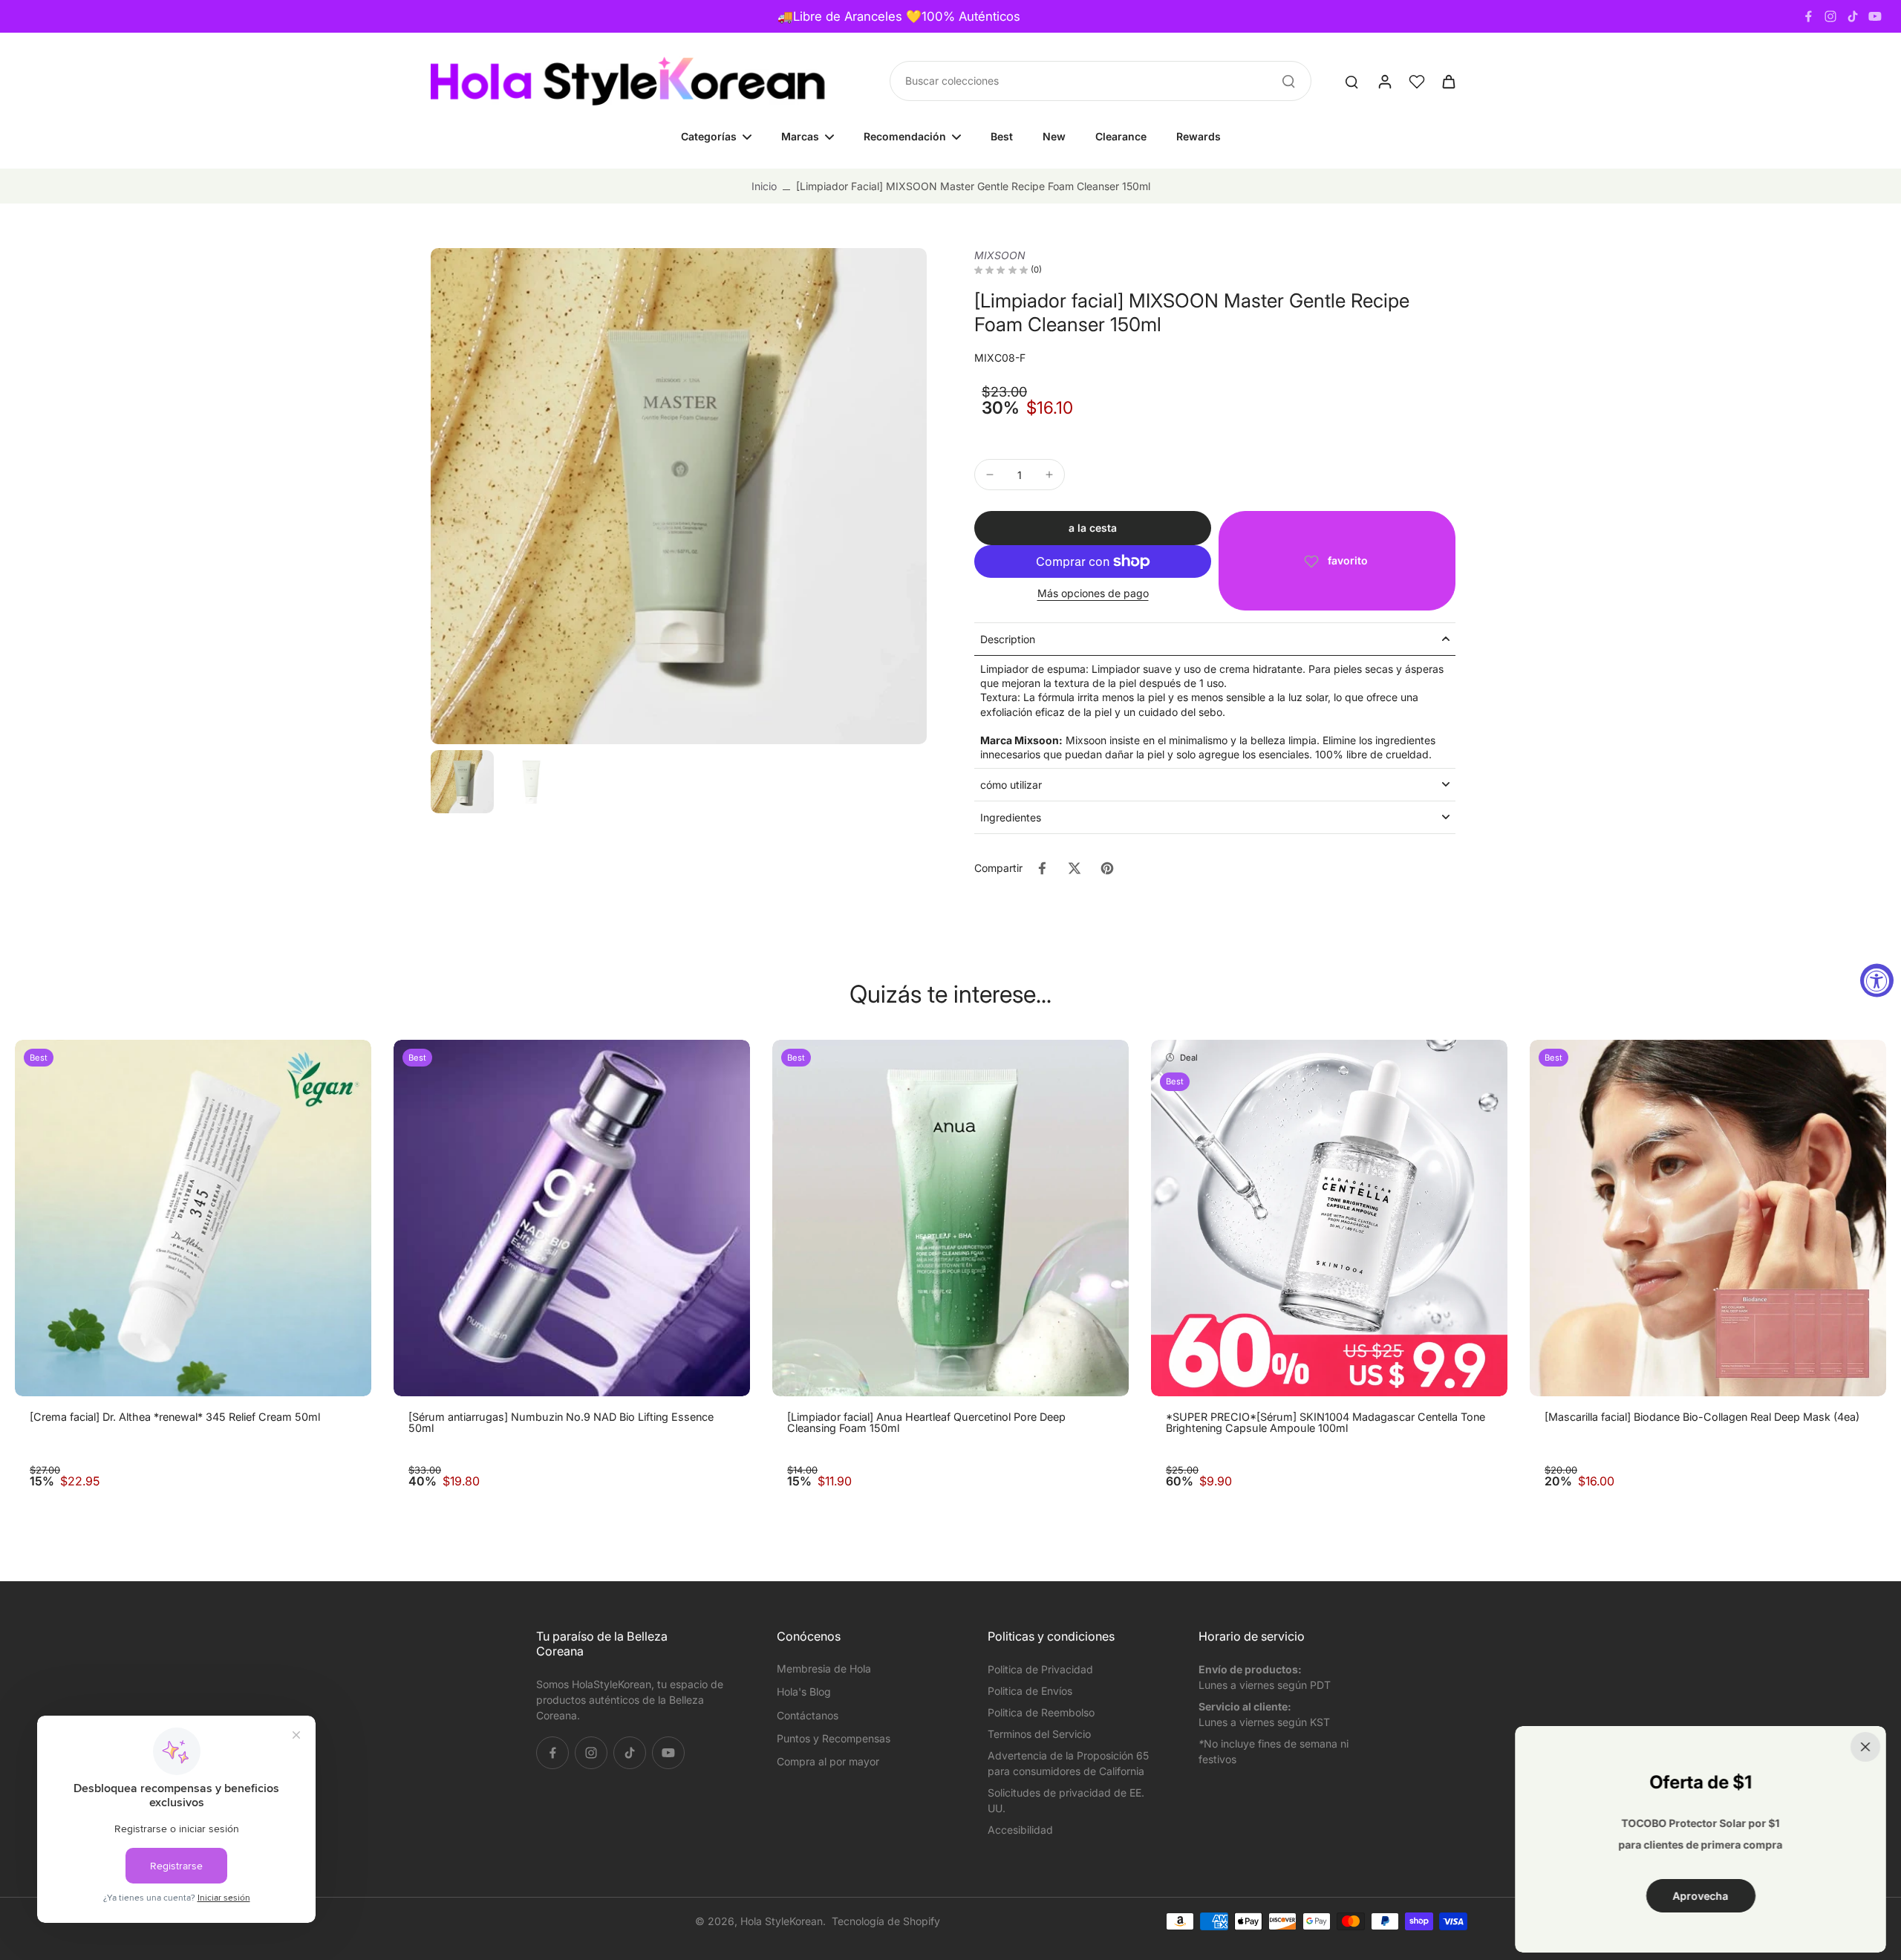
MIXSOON (1000, 255)
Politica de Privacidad (1040, 1669)
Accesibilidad (1020, 1830)
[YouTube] (1875, 16)
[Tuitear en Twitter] (1075, 868)
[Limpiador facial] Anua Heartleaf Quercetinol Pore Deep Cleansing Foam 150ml (926, 1423)
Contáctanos (808, 1715)
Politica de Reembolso (1041, 1712)
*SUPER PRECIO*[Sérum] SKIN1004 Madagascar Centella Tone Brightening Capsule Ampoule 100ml (1326, 1423)
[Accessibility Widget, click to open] (1877, 980)
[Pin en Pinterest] (1107, 868)
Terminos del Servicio (1039, 1734)
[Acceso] (1384, 81)
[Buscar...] (1288, 81)
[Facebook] (1808, 16)
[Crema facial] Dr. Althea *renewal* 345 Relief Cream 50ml (175, 1417)
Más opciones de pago (1093, 594)
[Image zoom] (679, 496)
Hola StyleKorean (782, 1921)
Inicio (764, 186)
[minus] (990, 475)
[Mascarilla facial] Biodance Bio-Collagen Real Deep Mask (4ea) (1702, 1417)
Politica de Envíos (1030, 1691)
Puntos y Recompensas (834, 1738)
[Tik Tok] (1853, 16)
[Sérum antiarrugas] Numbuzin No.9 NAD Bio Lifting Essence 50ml (561, 1423)
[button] (1093, 528)
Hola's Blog (804, 1692)
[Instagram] (1830, 16)
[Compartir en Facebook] (1042, 868)
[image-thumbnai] (462, 782)
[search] (1351, 81)
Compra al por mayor (828, 1761)
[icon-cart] (1448, 81)
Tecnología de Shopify (886, 1921)
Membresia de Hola (824, 1668)
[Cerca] (1865, 1747)
